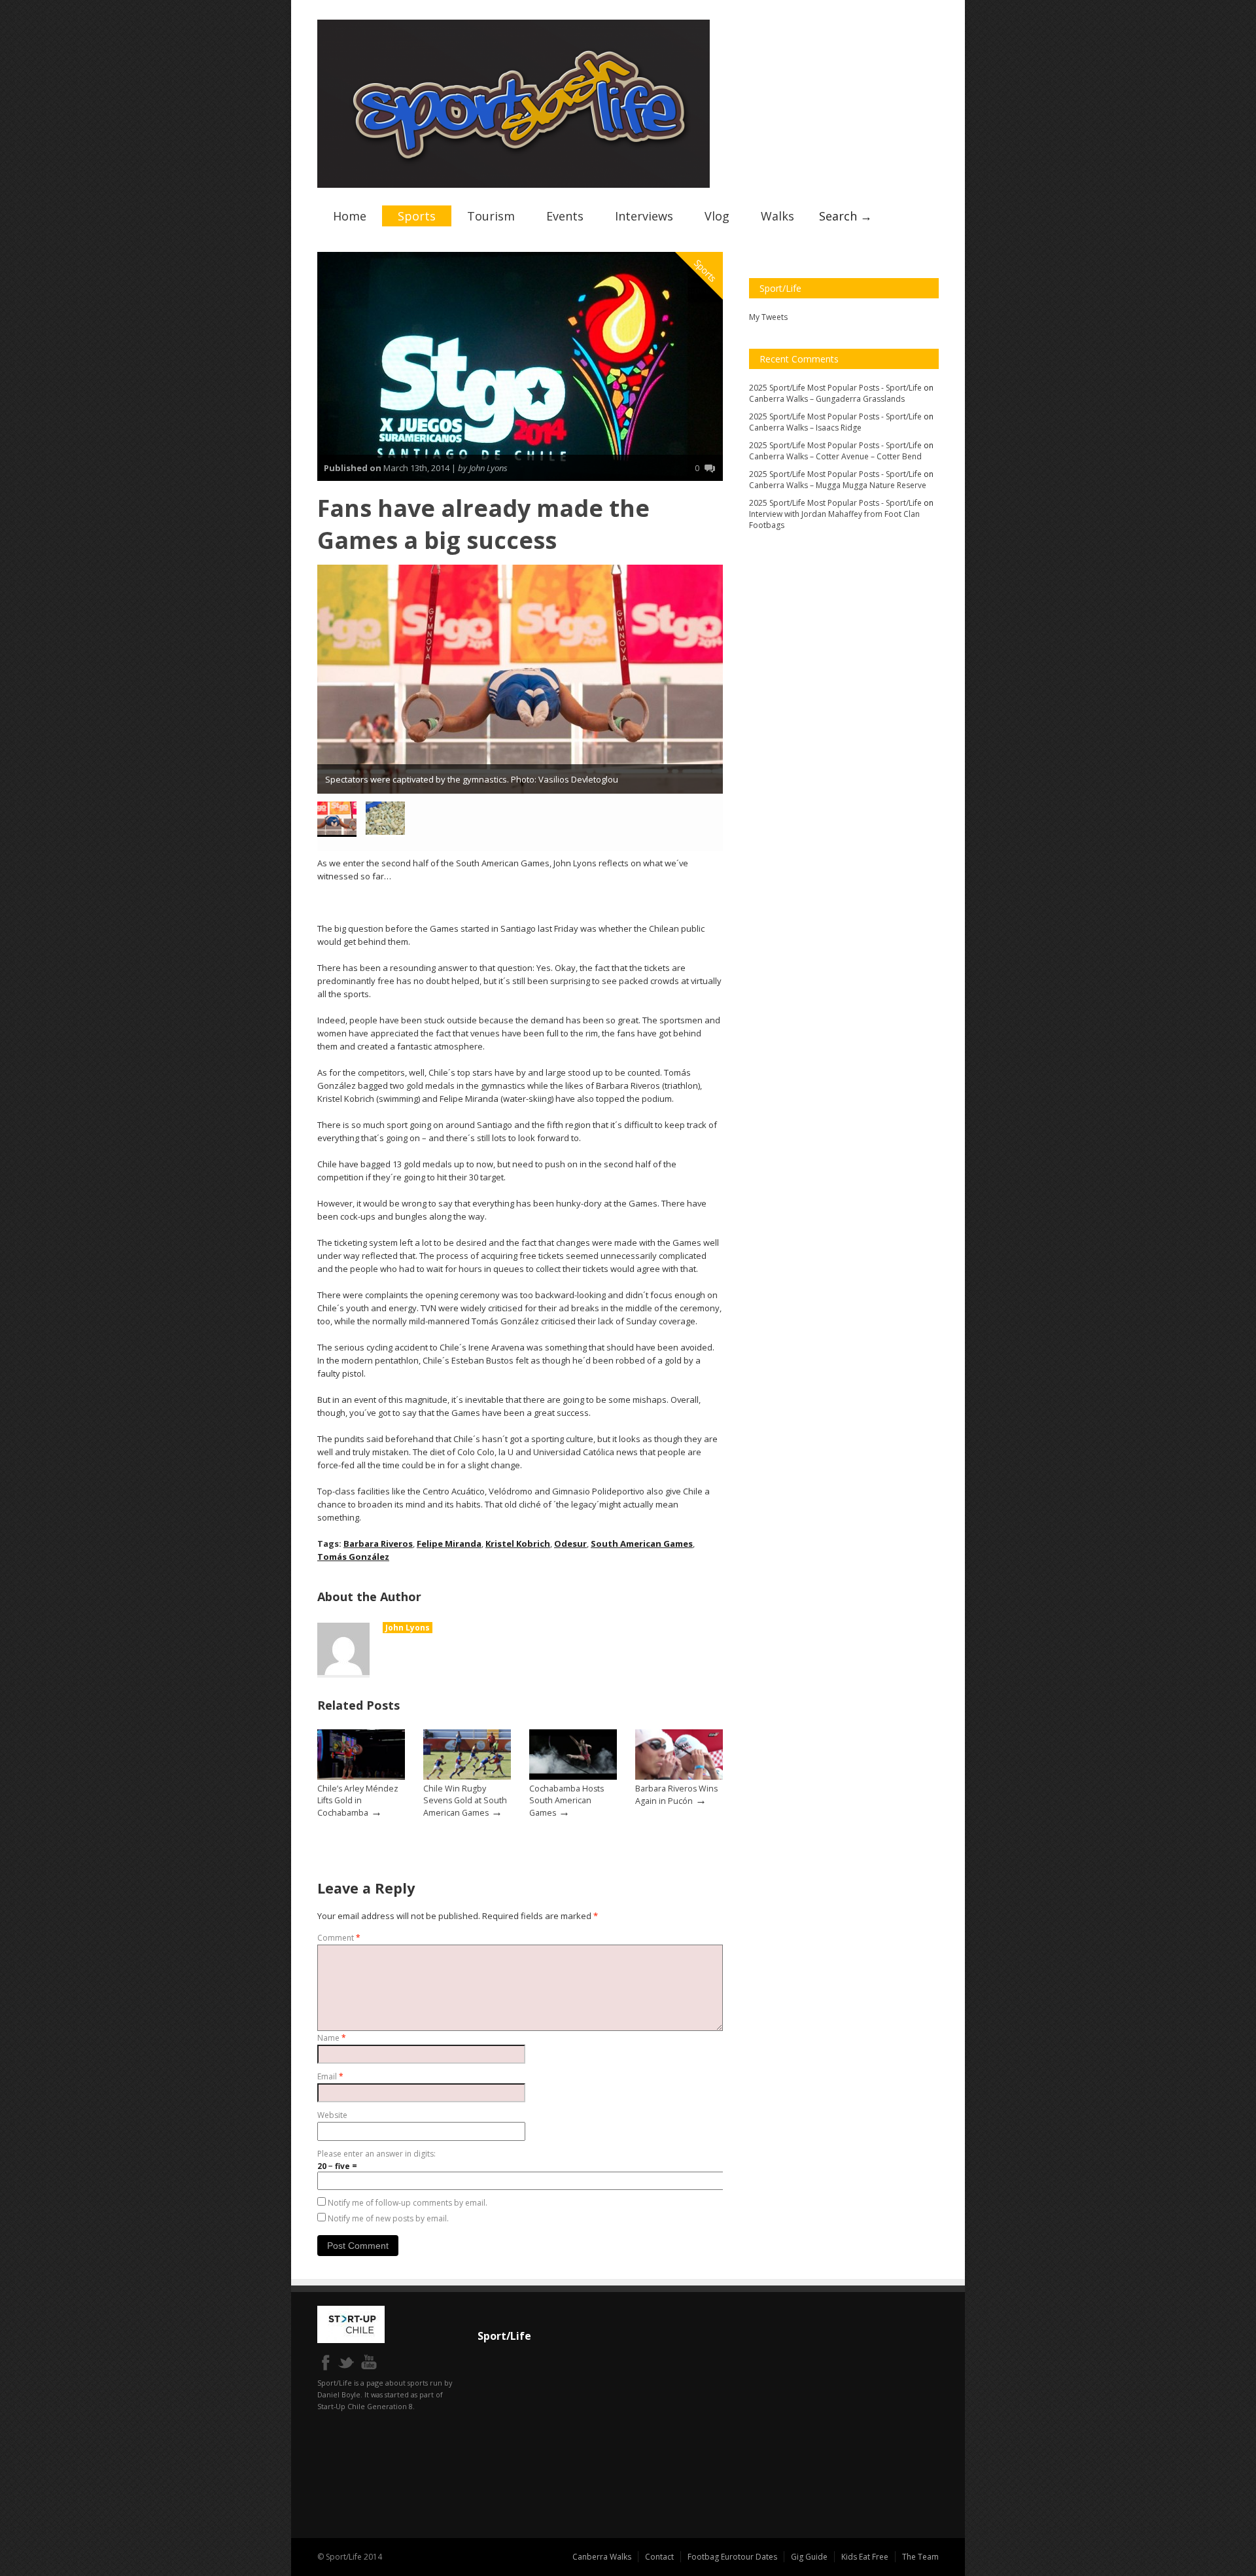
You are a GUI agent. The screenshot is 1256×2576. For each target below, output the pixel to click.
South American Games (642, 1544)
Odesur (570, 1544)
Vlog (717, 216)
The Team (920, 2557)
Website (332, 2115)
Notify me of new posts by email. (388, 2218)
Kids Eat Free (865, 2557)
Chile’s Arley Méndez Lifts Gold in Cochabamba (358, 1801)
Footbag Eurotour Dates (732, 2557)
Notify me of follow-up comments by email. (408, 2203)
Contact (659, 2557)
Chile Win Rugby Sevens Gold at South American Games (465, 1801)
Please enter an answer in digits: (376, 2154)
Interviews (644, 216)
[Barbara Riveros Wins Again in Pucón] (679, 1777)
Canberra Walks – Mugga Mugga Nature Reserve (838, 485)
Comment (339, 1938)
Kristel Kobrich (518, 1544)
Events (565, 216)
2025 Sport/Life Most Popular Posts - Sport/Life (835, 388)
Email (330, 2076)
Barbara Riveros (378, 1544)
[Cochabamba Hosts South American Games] (573, 1777)
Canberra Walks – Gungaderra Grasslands (827, 399)
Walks (777, 216)
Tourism (491, 216)
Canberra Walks (602, 2557)
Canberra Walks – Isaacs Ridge (805, 428)
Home (350, 216)
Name (332, 2038)
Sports (417, 216)
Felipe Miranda (449, 1544)
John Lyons (408, 1628)
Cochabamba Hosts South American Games (567, 1801)
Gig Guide (809, 2557)
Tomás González (353, 1557)
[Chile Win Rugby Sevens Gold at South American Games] (467, 1777)
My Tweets (768, 317)
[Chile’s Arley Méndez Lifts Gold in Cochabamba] (361, 1777)
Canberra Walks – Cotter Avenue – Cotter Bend (835, 456)
